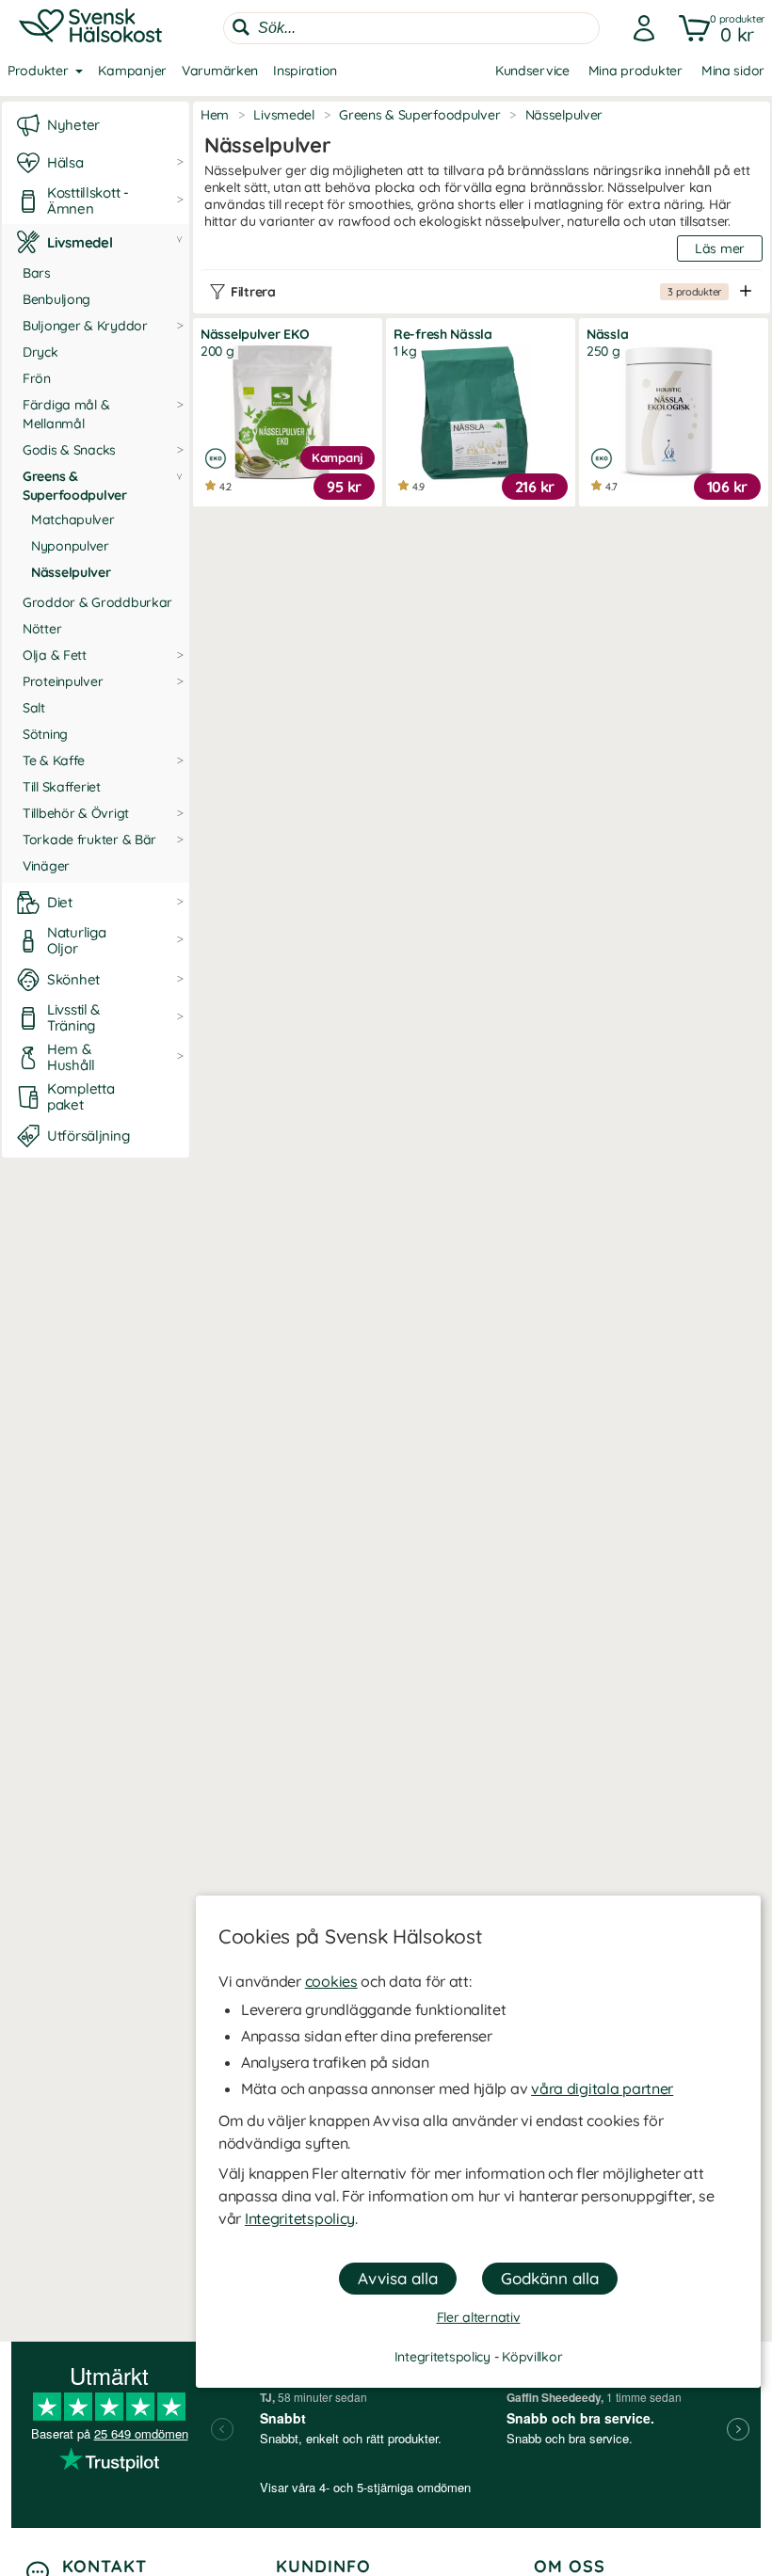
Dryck (40, 352)
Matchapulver (73, 520)
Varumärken (220, 71)
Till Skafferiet (62, 787)
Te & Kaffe (54, 760)
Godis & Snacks (69, 450)
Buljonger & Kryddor (85, 326)
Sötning (45, 734)
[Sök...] (241, 27)
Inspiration (305, 71)
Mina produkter (635, 71)
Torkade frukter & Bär (89, 840)
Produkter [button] (38, 71)
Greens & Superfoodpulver (75, 486)
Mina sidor (733, 71)
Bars (37, 273)
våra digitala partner (602, 2088)
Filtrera (476, 292)
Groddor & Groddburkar (97, 602)
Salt (34, 708)
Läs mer (720, 248)
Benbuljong (56, 299)
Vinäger (46, 866)
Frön (37, 378)
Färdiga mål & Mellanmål (66, 414)
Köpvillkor (532, 2357)
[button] (718, 28)
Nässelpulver (71, 572)
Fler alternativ (479, 2317)
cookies (331, 1981)
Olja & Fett (55, 655)
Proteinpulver (63, 681)
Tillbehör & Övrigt (76, 813)
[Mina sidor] (638, 28)
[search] (411, 28)
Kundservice (532, 71)
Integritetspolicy (300, 2218)
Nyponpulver (70, 546)
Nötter (42, 629)
